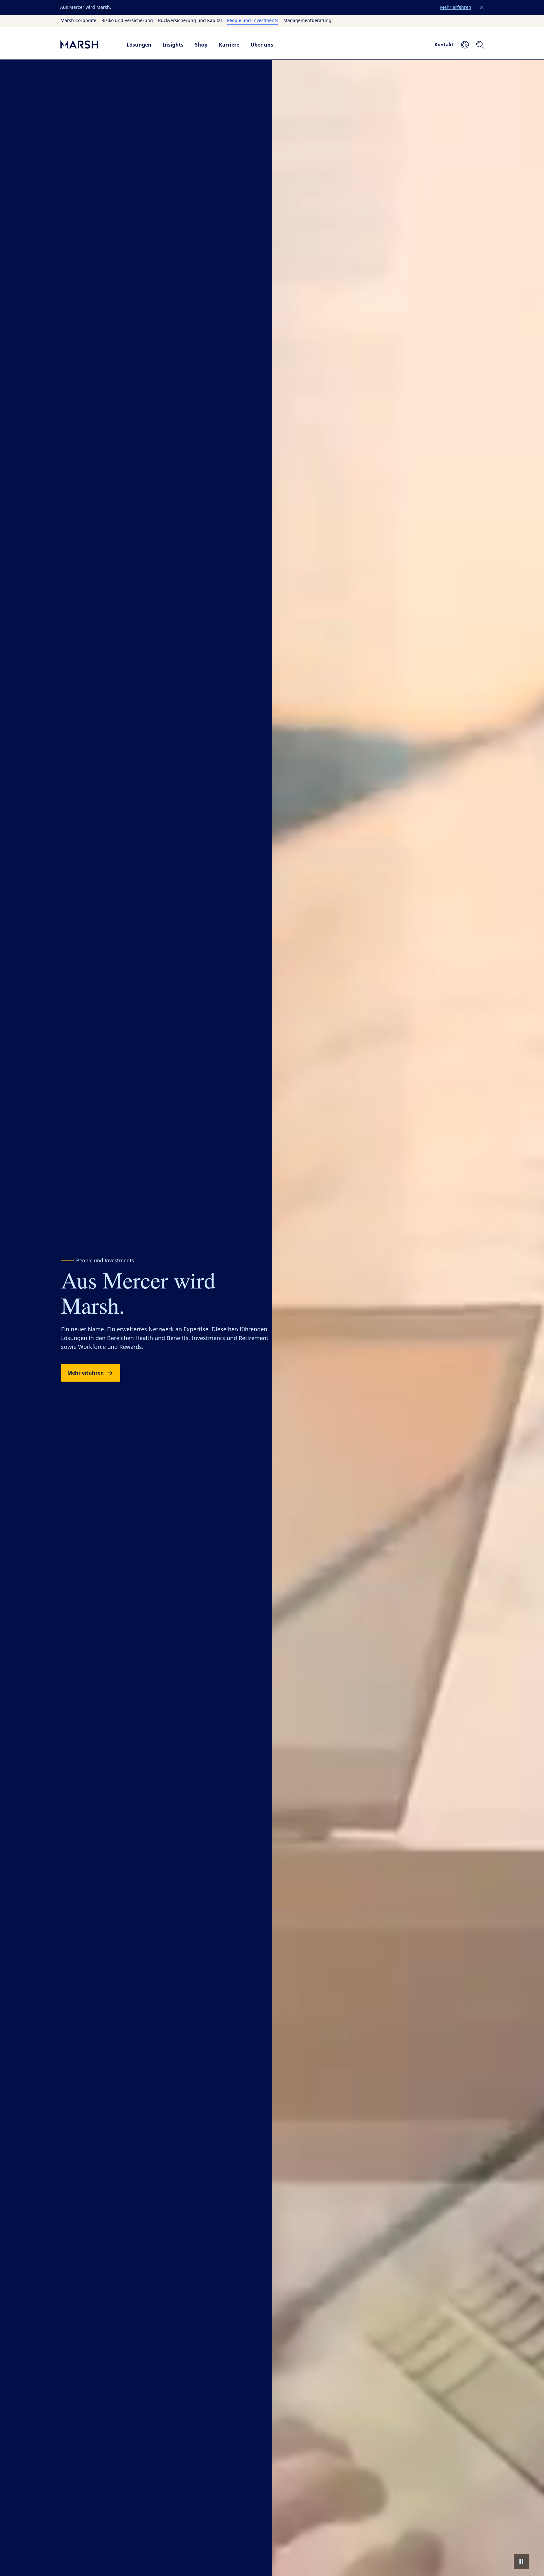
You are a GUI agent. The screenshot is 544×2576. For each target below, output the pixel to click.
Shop (201, 45)
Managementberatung (307, 21)
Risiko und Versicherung (127, 21)
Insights (173, 45)
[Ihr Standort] (465, 45)
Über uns (262, 45)
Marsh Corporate (78, 21)
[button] (482, 8)
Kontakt (444, 44)
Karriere (229, 45)
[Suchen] (480, 45)
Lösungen (139, 45)
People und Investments (253, 21)
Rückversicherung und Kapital (190, 21)
